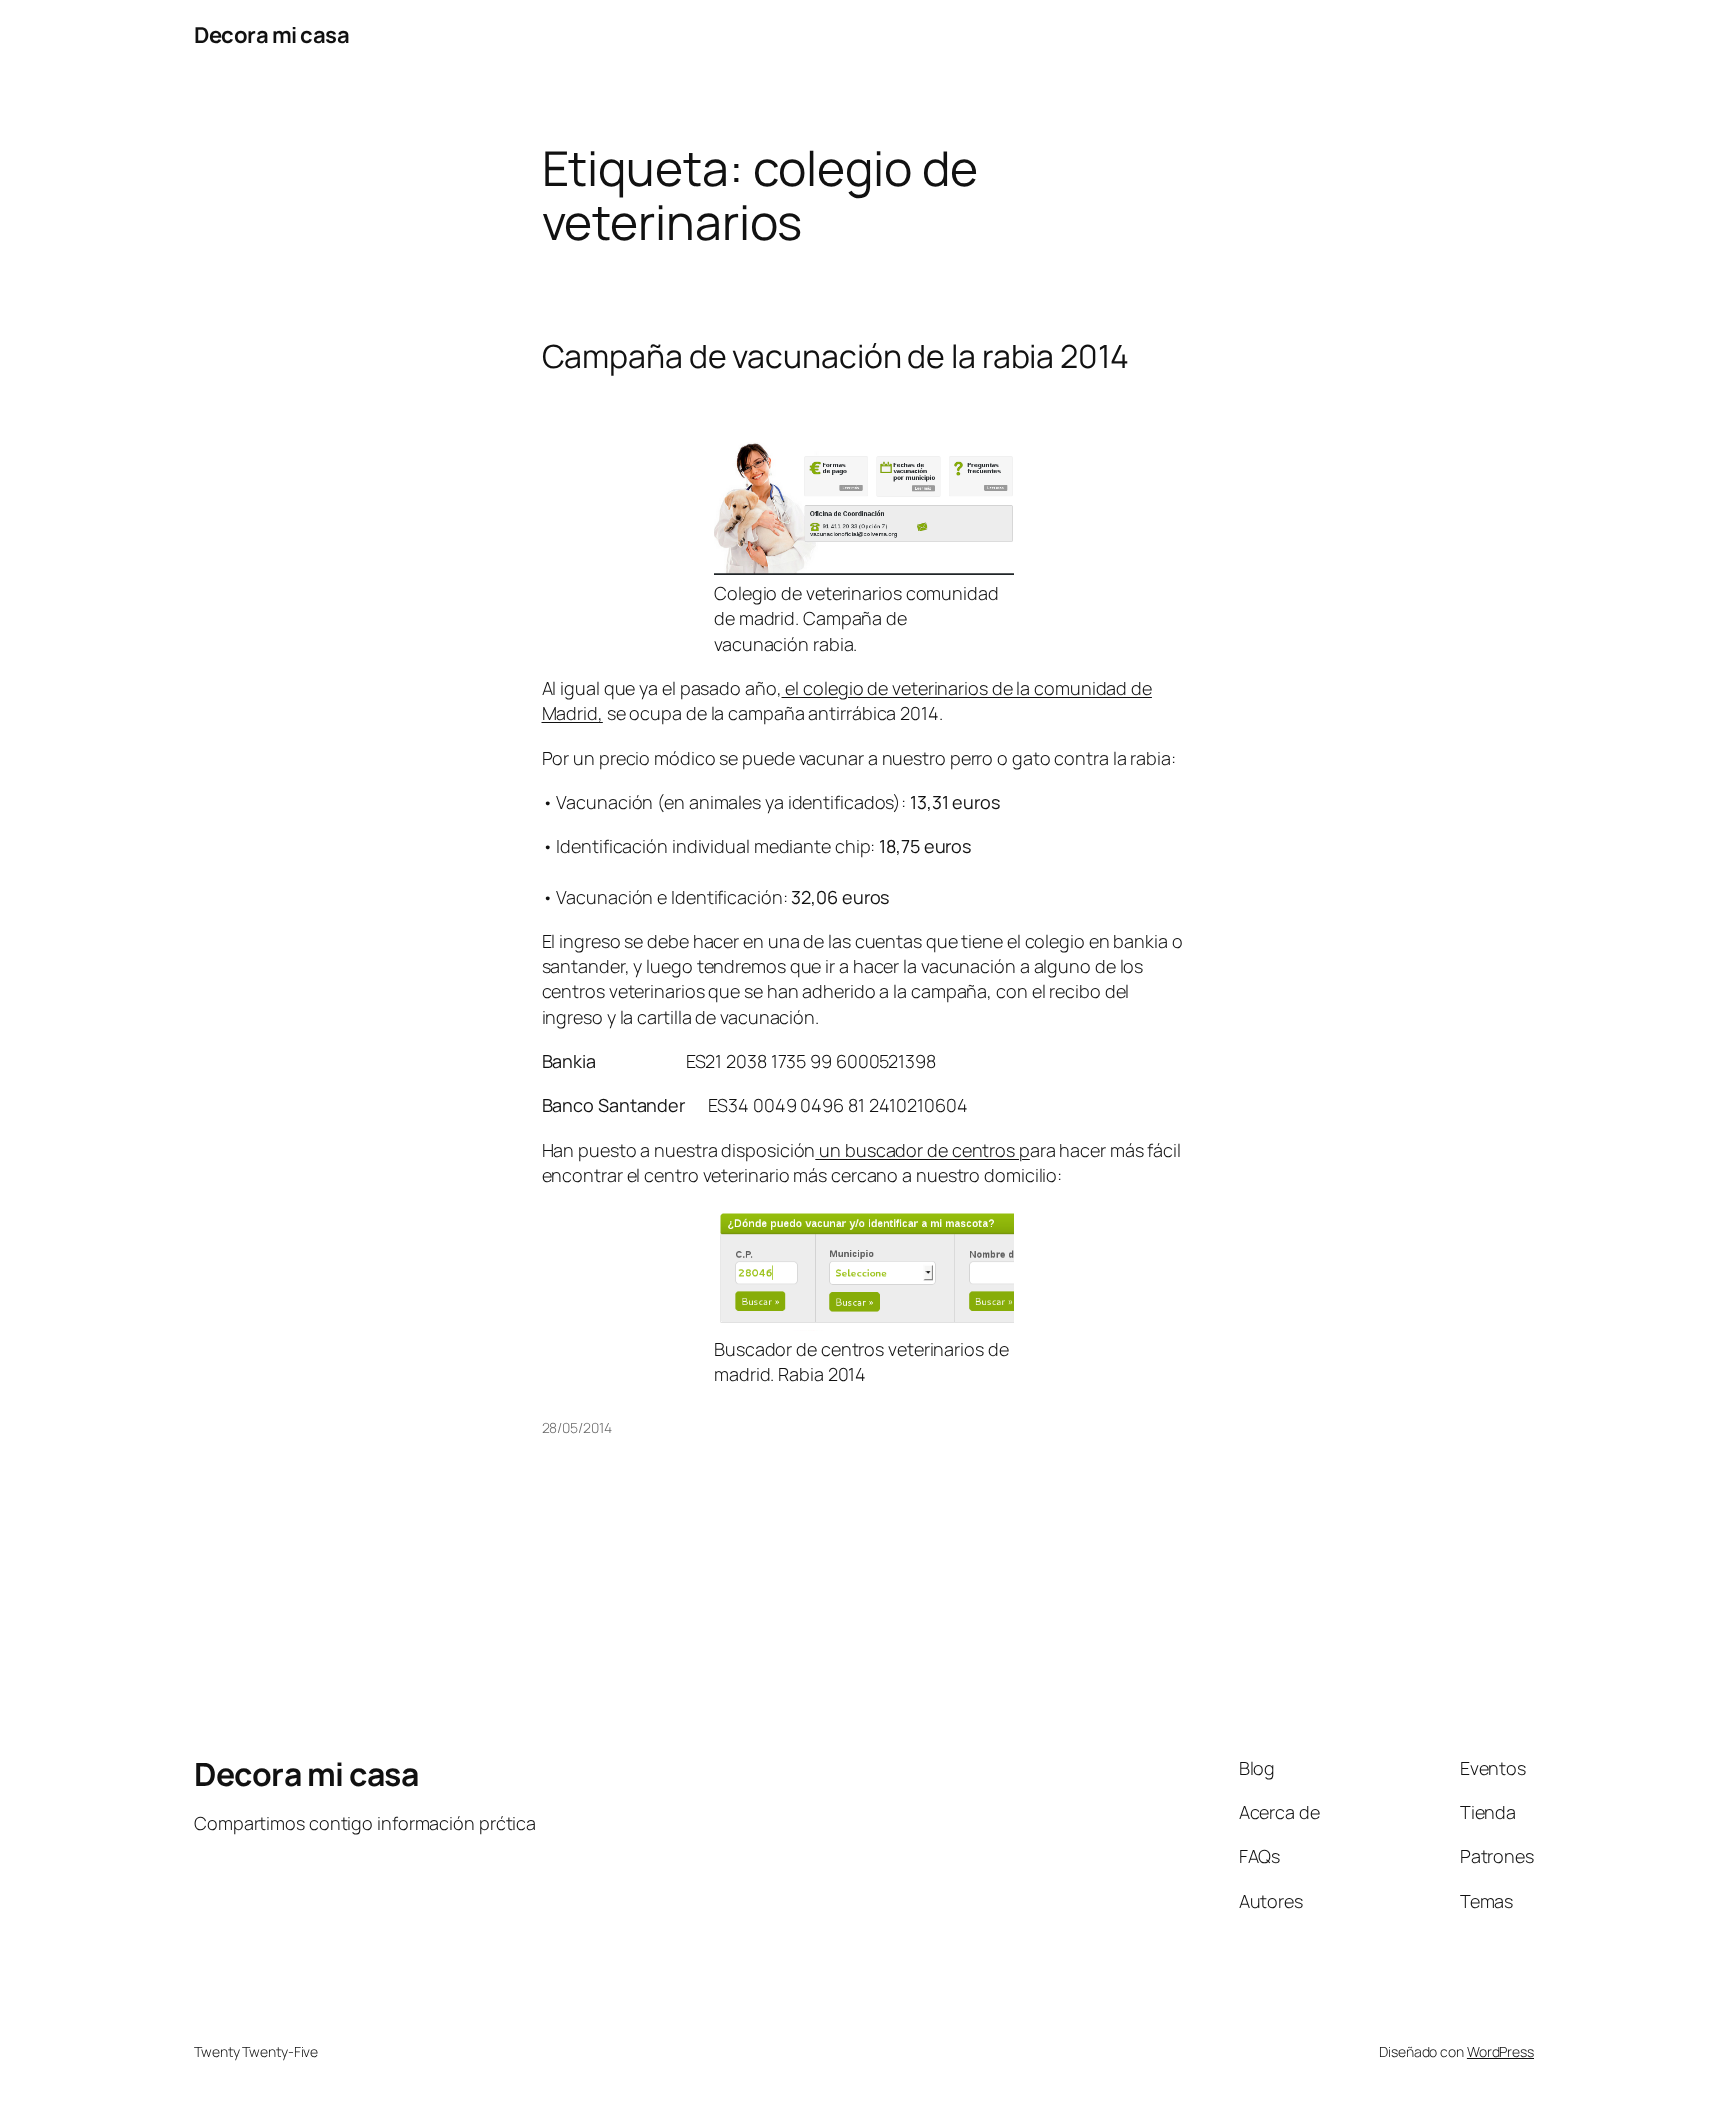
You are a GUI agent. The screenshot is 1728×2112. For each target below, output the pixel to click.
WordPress (1500, 2051)
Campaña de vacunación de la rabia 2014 (835, 356)
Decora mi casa (271, 35)
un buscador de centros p (922, 1150)
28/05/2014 (577, 1427)
